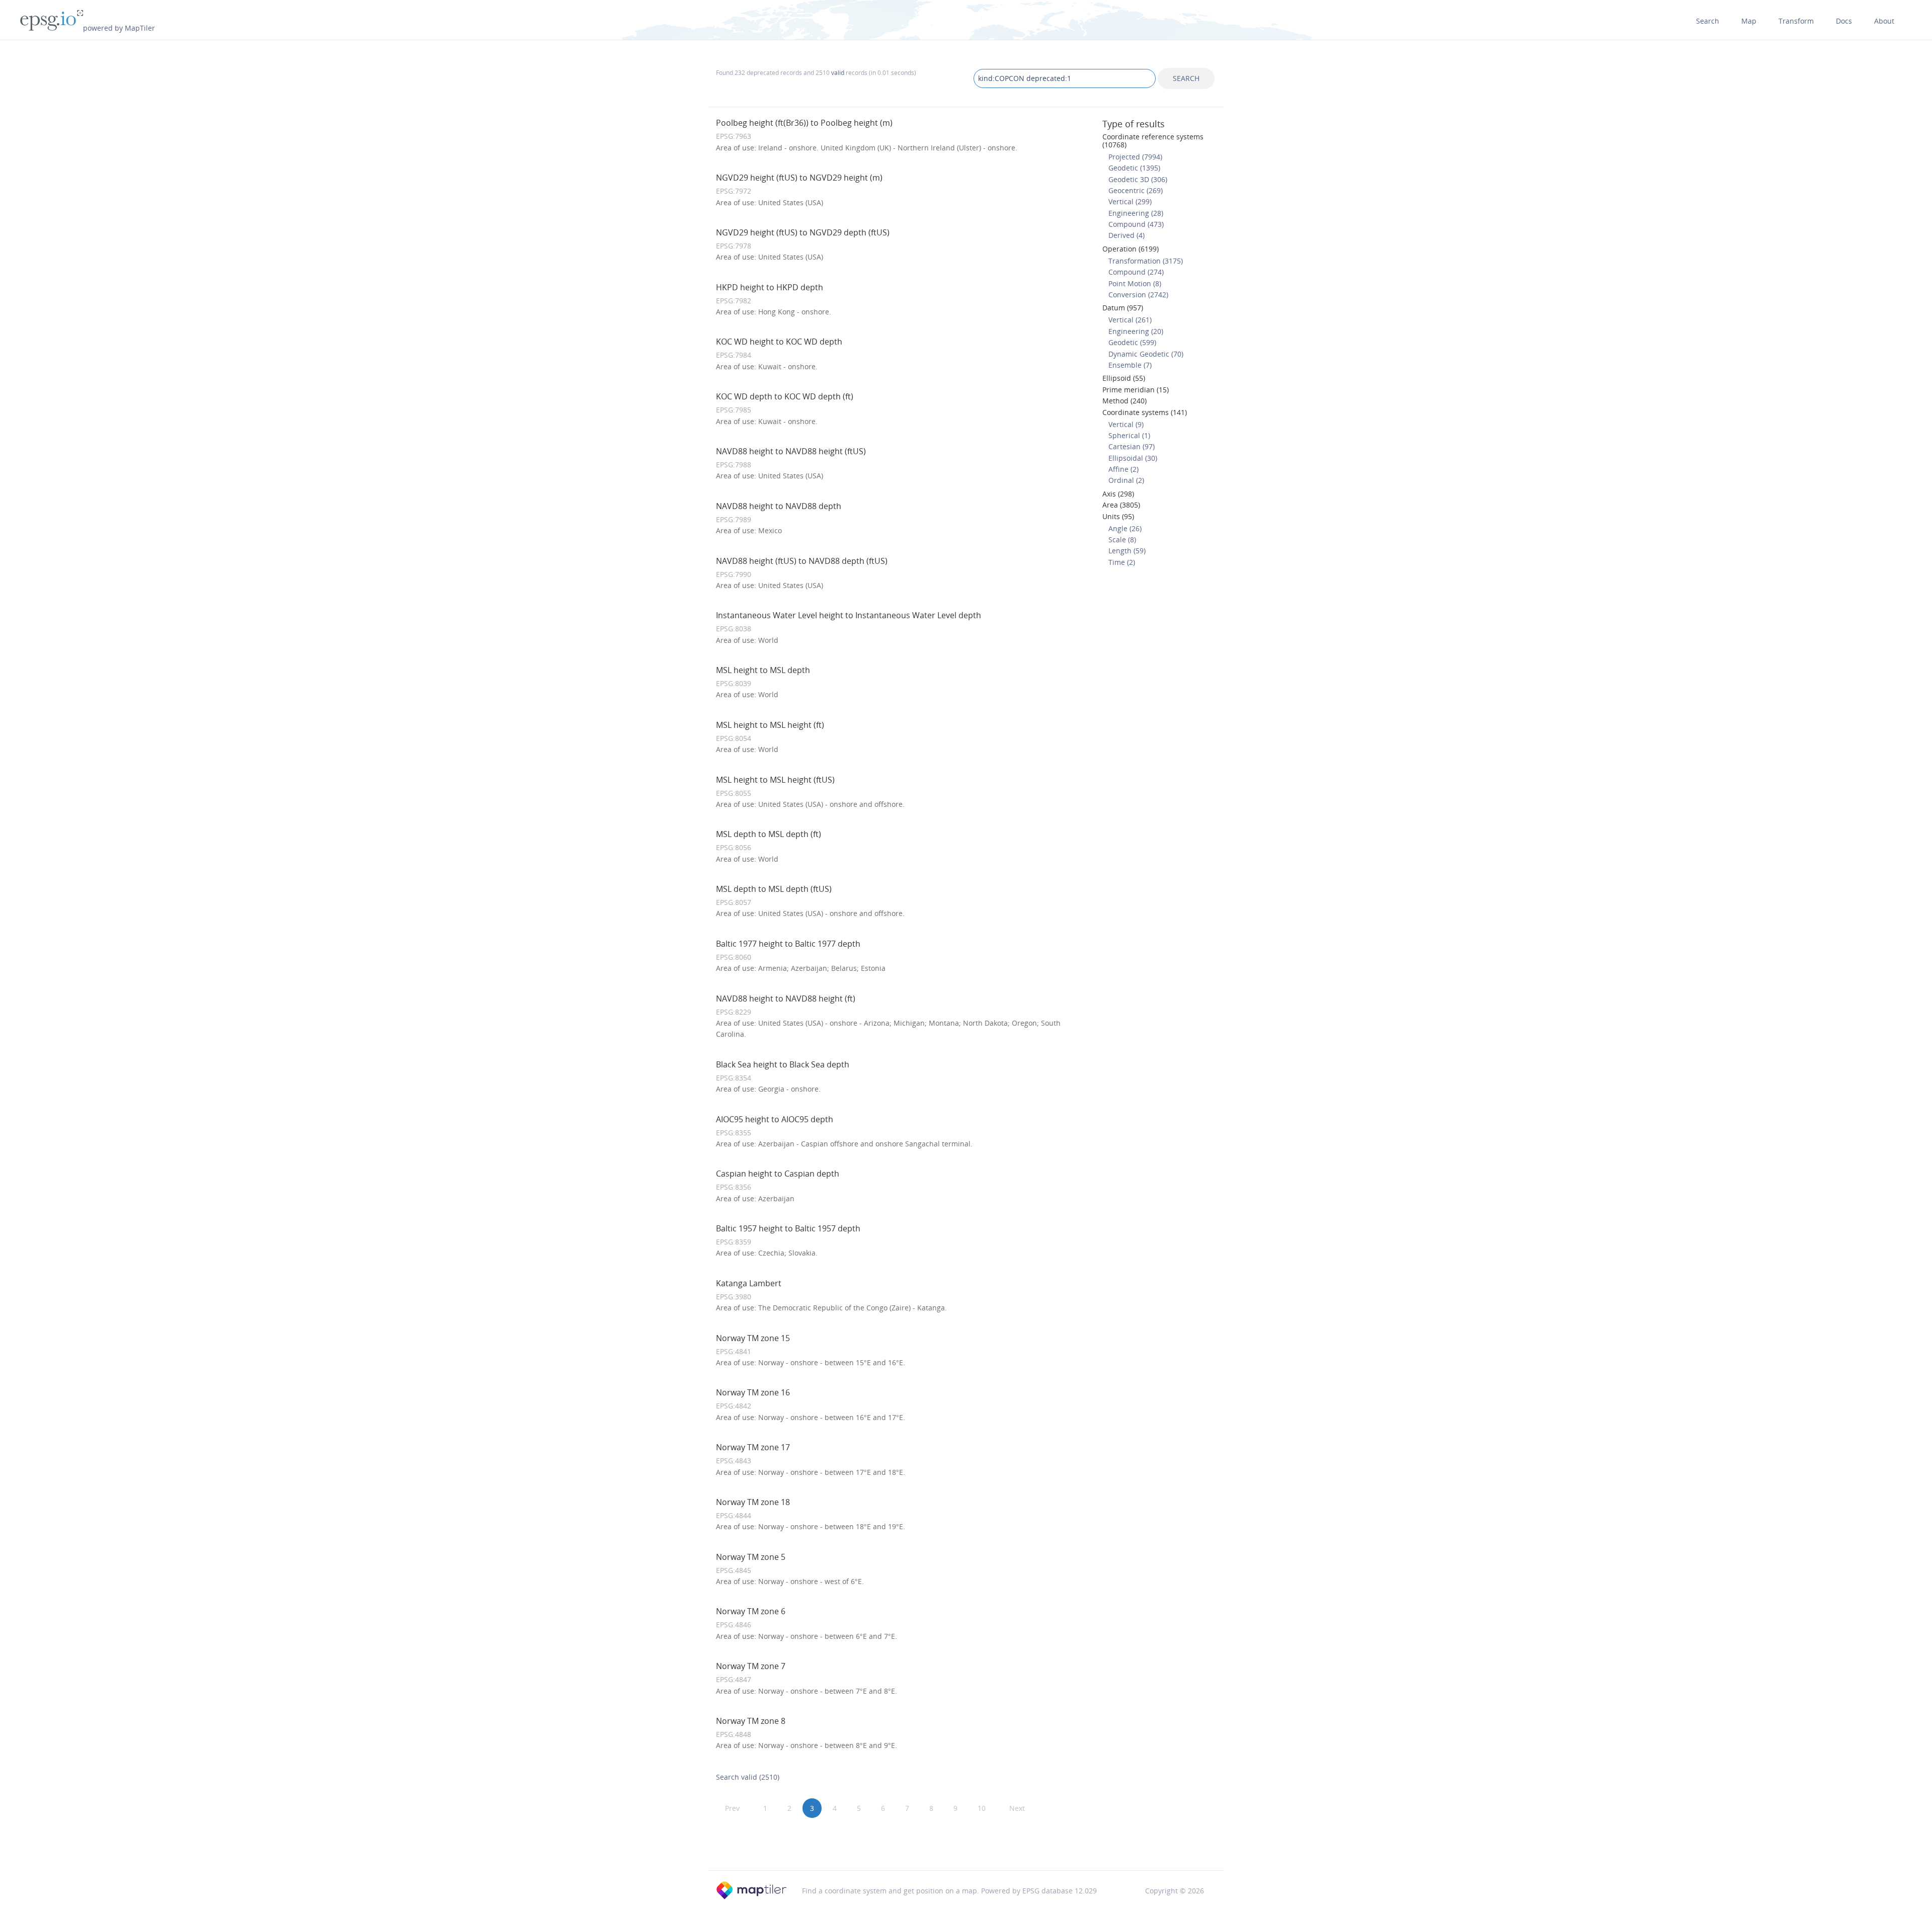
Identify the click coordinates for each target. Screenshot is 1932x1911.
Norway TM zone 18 (753, 1502)
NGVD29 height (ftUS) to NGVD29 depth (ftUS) (803, 232)
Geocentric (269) (1136, 190)
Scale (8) (1122, 539)
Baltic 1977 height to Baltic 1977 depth (788, 944)
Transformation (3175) (1146, 261)
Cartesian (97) (1132, 446)
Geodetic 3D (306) (1138, 179)
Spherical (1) (1129, 435)
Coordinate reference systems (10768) (1153, 140)
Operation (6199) (1131, 249)
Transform (1796, 21)
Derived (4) (1126, 235)
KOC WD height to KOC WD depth (779, 342)
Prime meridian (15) (1136, 390)
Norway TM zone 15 (753, 1338)
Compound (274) (1136, 272)
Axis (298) (1118, 494)
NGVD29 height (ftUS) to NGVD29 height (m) (799, 178)
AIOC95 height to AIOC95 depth (775, 1119)
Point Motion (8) (1135, 283)
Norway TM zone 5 (751, 1557)
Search (1708, 21)
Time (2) (1122, 562)
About (1884, 21)
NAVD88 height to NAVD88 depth (779, 506)
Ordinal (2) (1126, 480)
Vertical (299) (1130, 201)
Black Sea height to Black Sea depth (783, 1064)
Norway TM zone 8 (751, 1721)
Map (1749, 21)
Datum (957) (1123, 308)
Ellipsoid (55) (1124, 378)
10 (982, 1808)
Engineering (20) (1136, 331)
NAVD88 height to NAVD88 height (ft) (786, 999)
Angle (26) (1125, 528)
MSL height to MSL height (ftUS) (775, 780)
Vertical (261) (1130, 320)
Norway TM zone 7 (751, 1666)
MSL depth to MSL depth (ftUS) (774, 889)
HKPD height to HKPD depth (770, 287)
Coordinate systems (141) (1145, 412)
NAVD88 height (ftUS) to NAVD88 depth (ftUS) (802, 561)
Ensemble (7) (1130, 365)
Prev (732, 1808)
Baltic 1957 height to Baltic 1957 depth (788, 1228)
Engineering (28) (1136, 213)
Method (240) (1124, 401)
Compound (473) (1136, 224)
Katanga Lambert (749, 1283)
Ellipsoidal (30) (1133, 458)
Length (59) (1127, 551)
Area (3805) (1121, 505)
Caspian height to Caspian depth (778, 1174)
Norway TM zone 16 (753, 1392)
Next (1017, 1808)
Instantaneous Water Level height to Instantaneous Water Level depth (849, 615)
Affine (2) (1123, 469)
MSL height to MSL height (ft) (770, 725)
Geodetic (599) (1132, 342)
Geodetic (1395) (1134, 168)
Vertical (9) (1126, 424)
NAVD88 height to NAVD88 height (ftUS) (791, 451)
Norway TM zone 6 (751, 1611)
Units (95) (1118, 516)
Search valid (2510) (748, 1777)
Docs (1844, 21)
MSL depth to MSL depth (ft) (769, 834)
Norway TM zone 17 (753, 1447)
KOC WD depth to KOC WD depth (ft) (785, 396)
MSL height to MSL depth (763, 670)
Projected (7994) (1135, 157)
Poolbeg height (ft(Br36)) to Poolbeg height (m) (804, 123)
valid (838, 72)
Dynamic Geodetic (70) (1146, 354)
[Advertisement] (966, 1845)
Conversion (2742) (1138, 295)
